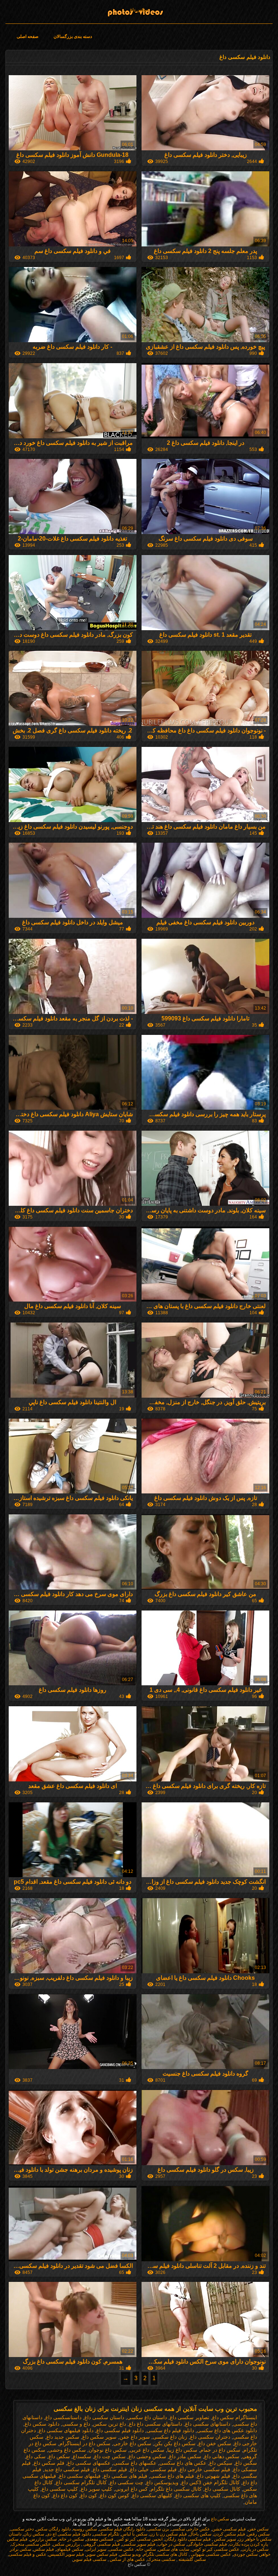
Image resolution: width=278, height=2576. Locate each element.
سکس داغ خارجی (132, 2443)
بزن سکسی (158, 2529)
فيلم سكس (44, 2549)
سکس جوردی (245, 2554)
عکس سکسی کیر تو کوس (215, 2549)
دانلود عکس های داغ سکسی (227, 2430)
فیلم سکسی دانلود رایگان (188, 2539)
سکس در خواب (171, 2544)
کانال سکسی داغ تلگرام (176, 2489)
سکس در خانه (71, 2539)
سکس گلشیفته (192, 2559)
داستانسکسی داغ (63, 2417)
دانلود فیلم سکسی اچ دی (69, 2534)
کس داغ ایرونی (131, 2489)
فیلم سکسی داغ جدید (67, 2469)
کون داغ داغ (65, 2495)
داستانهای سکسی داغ (208, 2424)
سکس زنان (34, 2534)
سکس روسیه (85, 2529)
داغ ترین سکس (109, 2424)
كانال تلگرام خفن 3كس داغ (210, 2482)
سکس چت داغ (110, 2456)
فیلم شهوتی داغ (214, 2476)
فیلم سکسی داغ (110, 2469)
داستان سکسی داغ (104, 2417)
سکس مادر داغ (185, 2456)
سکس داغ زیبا (182, 2450)
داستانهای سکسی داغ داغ (155, 2424)
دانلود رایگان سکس (53, 2529)
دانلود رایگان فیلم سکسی (122, 2529)
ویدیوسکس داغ (162, 2482)
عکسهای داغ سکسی (135, 2463)
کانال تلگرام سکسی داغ (81, 2482)
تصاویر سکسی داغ (189, 2417)
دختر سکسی (22, 2529)
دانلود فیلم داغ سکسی (170, 2430)
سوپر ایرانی (96, 2549)
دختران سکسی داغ (210, 2437)
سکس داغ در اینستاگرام (85, 2443)
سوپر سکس (224, 2539)
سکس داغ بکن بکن (175, 2443)
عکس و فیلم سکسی (28, 2554)
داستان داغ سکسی (147, 2417)
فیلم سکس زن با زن (168, 2534)
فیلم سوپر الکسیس (66, 2554)
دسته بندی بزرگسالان (73, 36)
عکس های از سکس (127, 2559)
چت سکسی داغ (127, 2482)
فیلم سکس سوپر (102, 2554)
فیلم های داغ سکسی (172, 2476)
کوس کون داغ (115, 2495)
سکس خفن (258, 2529)
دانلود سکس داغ (42, 2424)
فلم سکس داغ (49, 2463)
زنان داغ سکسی (170, 2437)
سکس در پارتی (255, 2549)
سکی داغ (36, 2456)
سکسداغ (82, 2456)
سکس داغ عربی (147, 2450)
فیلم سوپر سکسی (139, 2544)
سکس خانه (146, 2549)
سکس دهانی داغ (222, 2456)
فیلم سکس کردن (229, 2534)
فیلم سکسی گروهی (101, 2544)
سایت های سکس (174, 2549)
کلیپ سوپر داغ (96, 2489)
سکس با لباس (134, 2534)
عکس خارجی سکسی (191, 2529)
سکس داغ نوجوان (108, 2450)
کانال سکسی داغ (222, 2489)
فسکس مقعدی (100, 2539)
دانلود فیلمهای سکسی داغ (66, 2430)
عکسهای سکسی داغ (89, 2463)
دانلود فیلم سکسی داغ (120, 2430)
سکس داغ (139, 10)
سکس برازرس (43, 2539)
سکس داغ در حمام (220, 2450)
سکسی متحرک (161, 2559)
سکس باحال (200, 2534)
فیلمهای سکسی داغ (80, 2476)
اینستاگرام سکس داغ (235, 2417)
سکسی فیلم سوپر (90, 2559)
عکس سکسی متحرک (31, 2544)
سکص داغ (59, 2456)
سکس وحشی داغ (147, 2456)
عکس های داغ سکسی (183, 2463)
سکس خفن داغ (215, 2443)
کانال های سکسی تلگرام (165, 2554)
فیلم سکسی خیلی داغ (153, 2469)
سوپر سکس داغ (99, 2437)
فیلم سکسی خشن (229, 2529)
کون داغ (89, 2495)
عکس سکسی (121, 2549)
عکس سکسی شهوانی (210, 2554)
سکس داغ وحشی (67, 2450)
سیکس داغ (221, 2463)
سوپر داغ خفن (135, 2437)
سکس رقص (258, 2534)
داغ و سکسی (76, 2424)
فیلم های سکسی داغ (125, 2476)
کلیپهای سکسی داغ (152, 2495)
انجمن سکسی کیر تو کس (139, 2539)
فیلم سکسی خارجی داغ (205, 2469)
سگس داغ (246, 2463)
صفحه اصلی (28, 36)
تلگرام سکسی (106, 2534)
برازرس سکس (66, 2544)
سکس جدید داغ (63, 2437)
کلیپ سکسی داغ (60, 2489)
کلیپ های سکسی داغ (198, 2495)
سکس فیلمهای (70, 2549)
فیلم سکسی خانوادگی (207, 2544)
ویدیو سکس (130, 2554)
